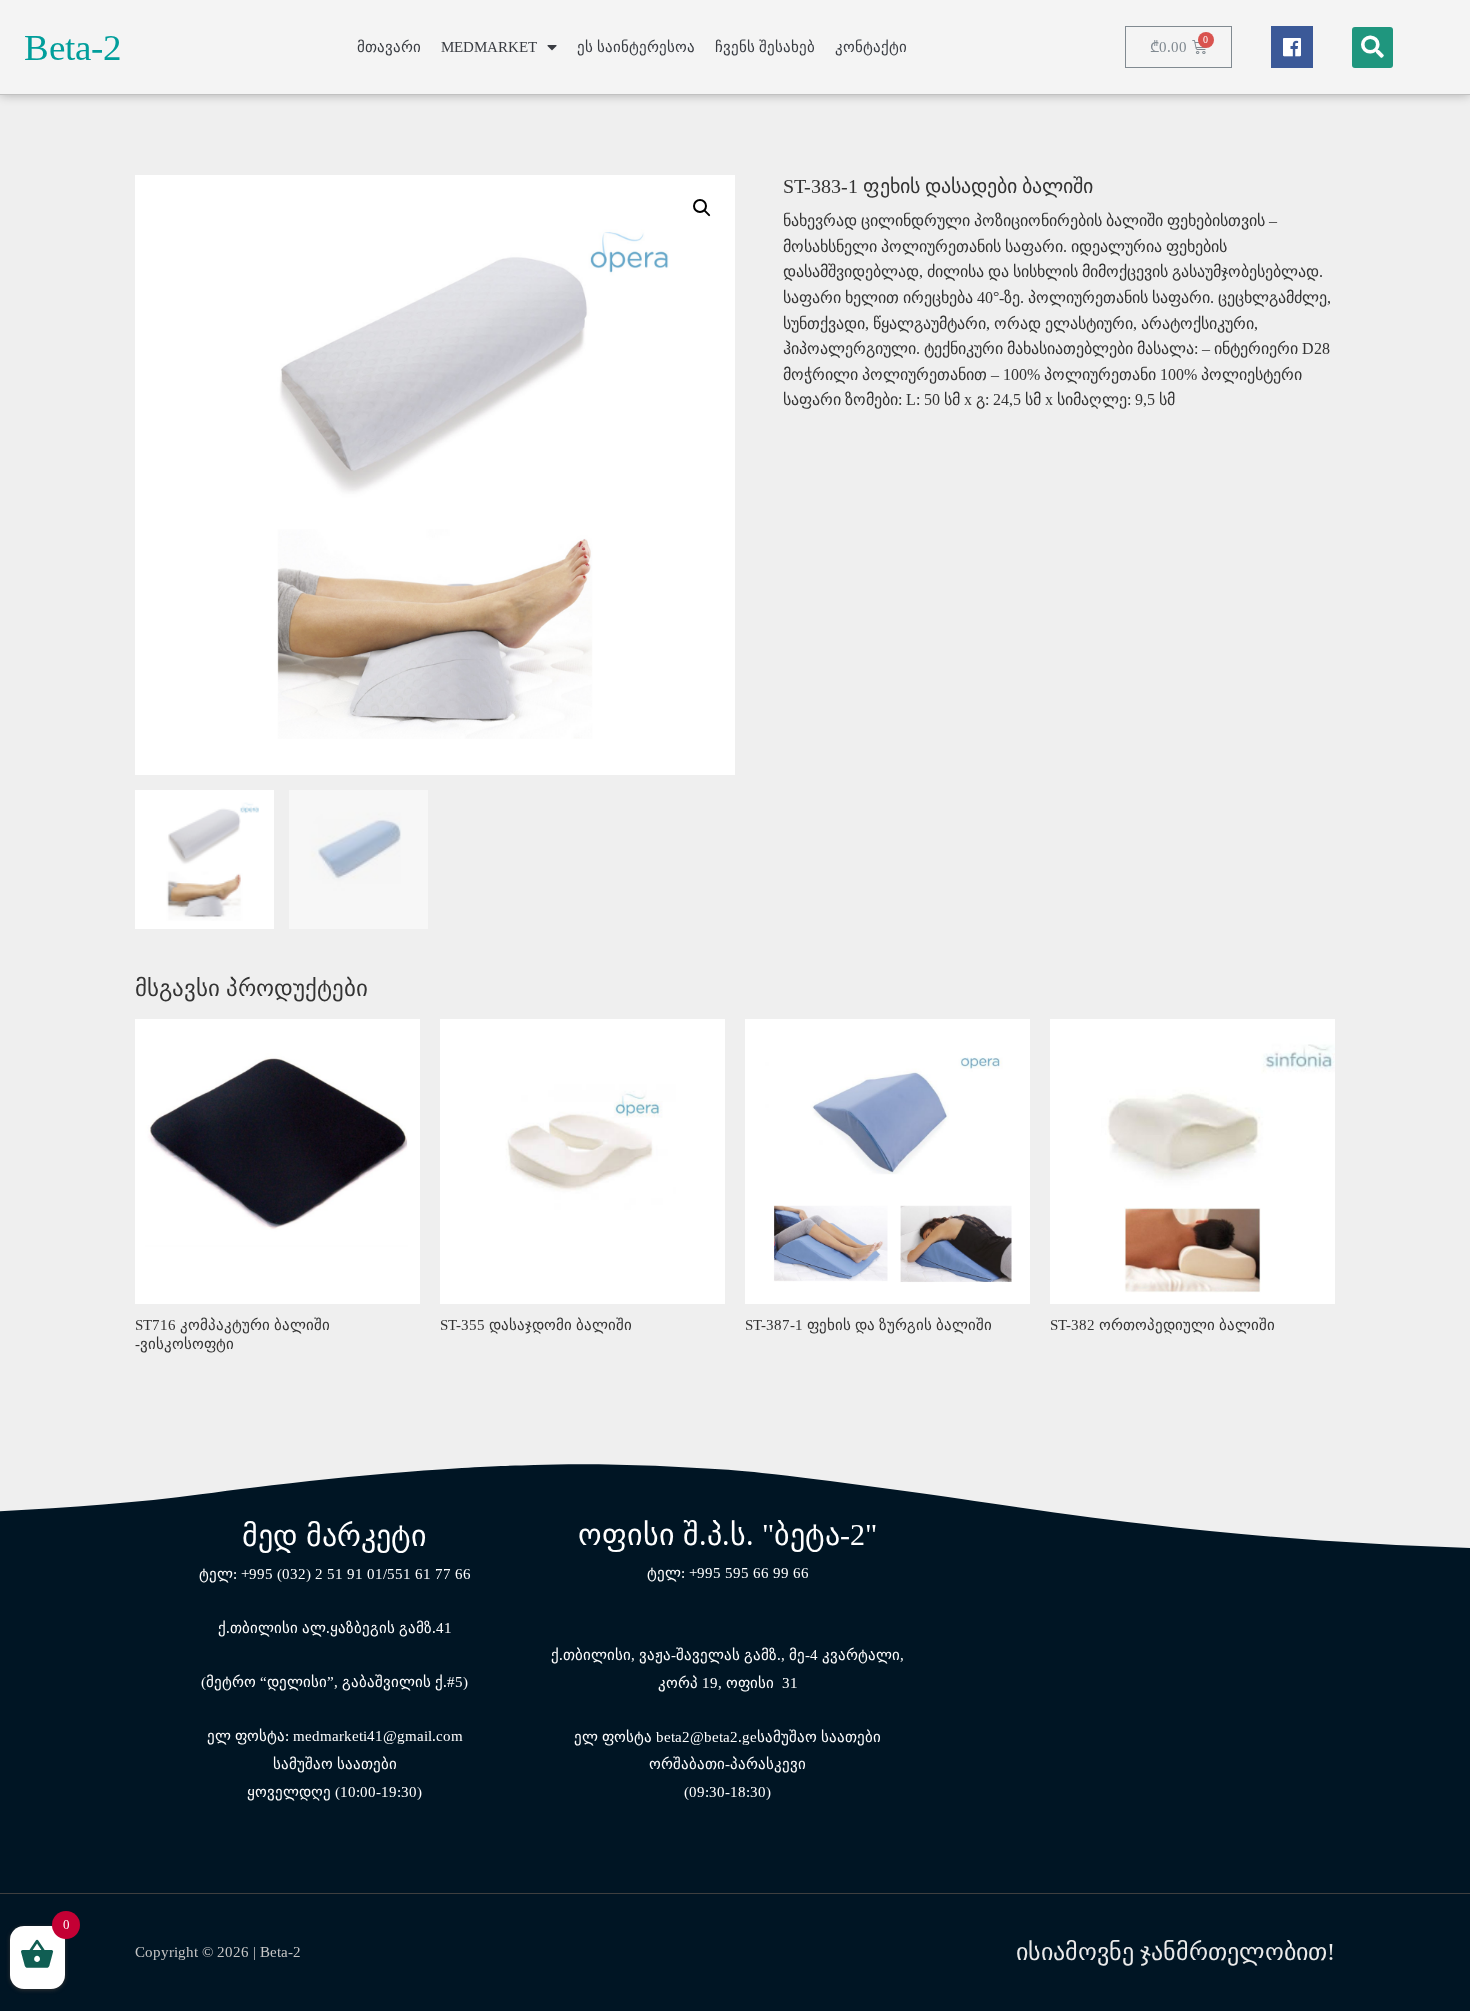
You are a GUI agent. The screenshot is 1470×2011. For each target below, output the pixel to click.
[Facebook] (1292, 47)
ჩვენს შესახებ (765, 47)
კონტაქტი (871, 47)
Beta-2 (73, 47)
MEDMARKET (489, 47)
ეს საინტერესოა (636, 47)
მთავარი (389, 47)
